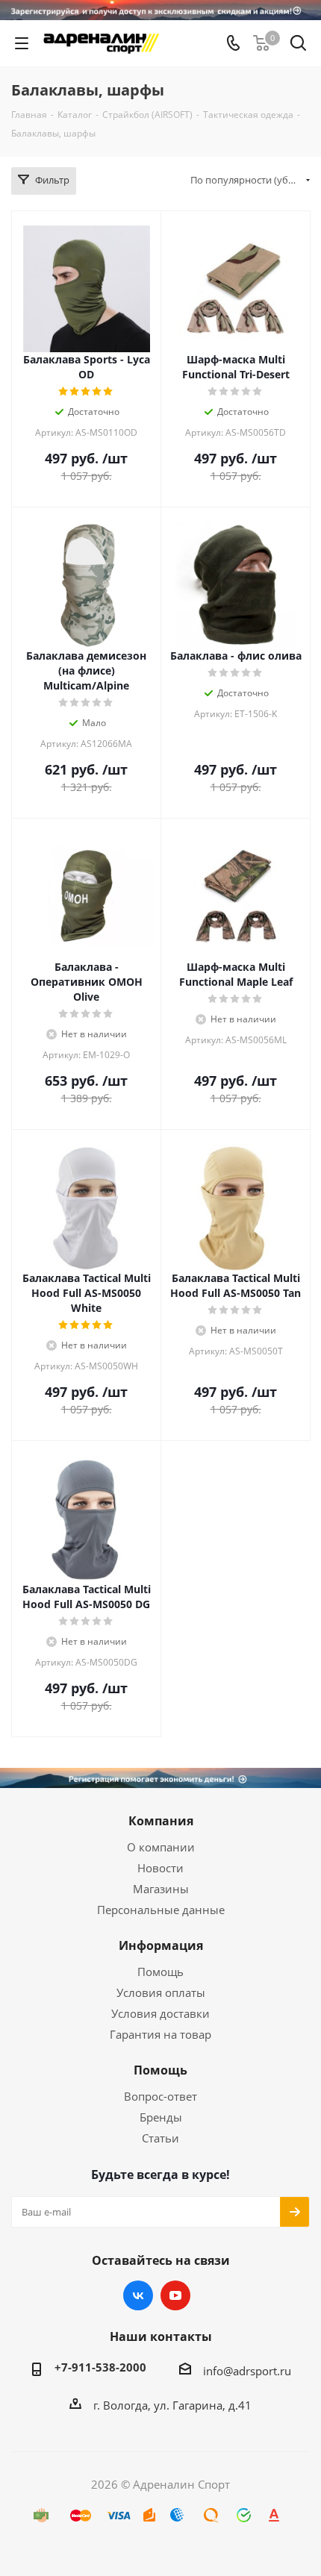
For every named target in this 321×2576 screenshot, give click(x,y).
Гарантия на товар (160, 2034)
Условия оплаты (161, 1992)
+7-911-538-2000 (100, 2367)
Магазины (161, 1889)
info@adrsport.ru (247, 2371)
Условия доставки (160, 2013)
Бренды (161, 2117)
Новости (160, 1868)
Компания (161, 1821)
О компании (161, 1847)
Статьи (160, 2138)
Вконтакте (138, 2295)
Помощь (160, 1972)
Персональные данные (161, 1910)
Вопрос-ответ (160, 2096)
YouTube (175, 2295)
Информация (161, 1945)
